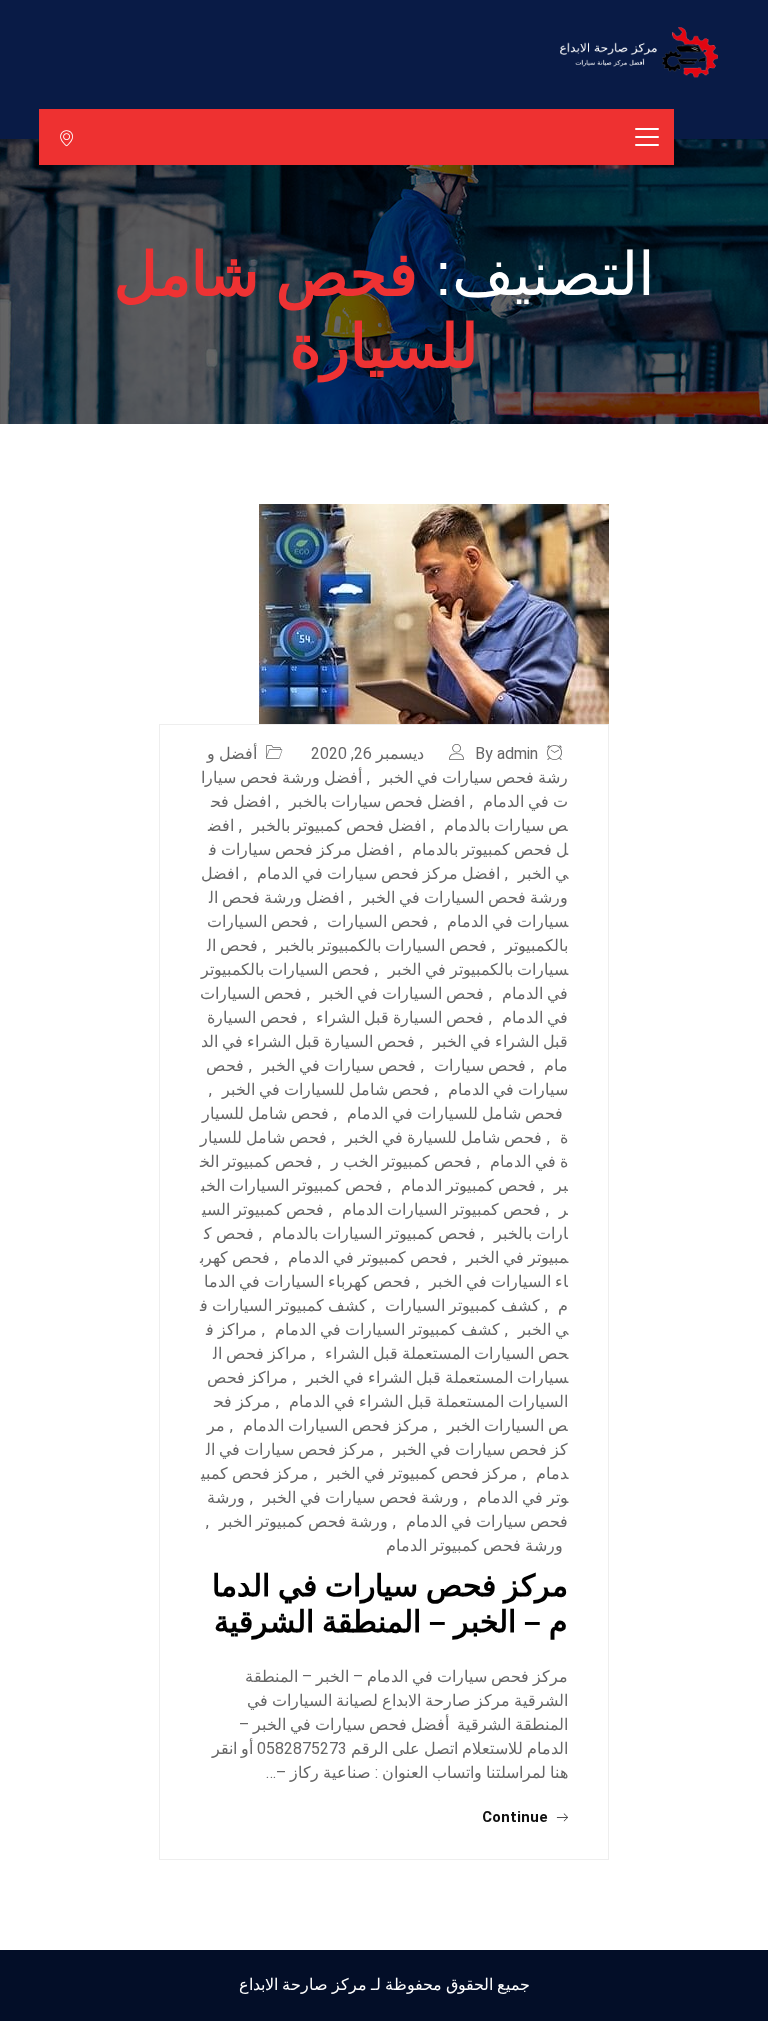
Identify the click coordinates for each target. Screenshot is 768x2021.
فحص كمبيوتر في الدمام (368, 1257)
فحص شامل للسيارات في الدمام (455, 1113)
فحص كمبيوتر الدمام (468, 1185)
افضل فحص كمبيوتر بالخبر (339, 825)
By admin (506, 753)
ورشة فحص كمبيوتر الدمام (474, 1545)
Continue (517, 1817)
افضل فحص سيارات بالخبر (377, 801)
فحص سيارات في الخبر (339, 1065)
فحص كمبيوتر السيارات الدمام (441, 1209)
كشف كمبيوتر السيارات (462, 1305)
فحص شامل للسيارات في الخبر (326, 1089)
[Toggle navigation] (647, 137)
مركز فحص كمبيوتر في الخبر (422, 1473)
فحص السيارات (378, 921)
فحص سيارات (480, 1065)
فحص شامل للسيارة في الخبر (443, 1137)
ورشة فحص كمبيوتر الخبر (303, 1521)
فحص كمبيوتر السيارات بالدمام (374, 1233)
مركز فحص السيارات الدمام (336, 1425)
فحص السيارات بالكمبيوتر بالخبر (381, 945)
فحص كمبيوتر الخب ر (401, 1161)
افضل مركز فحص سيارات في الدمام (378, 873)
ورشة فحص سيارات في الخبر (361, 1497)
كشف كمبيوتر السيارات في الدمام (387, 1329)
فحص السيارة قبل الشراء (400, 1017)
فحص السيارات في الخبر (402, 993)
